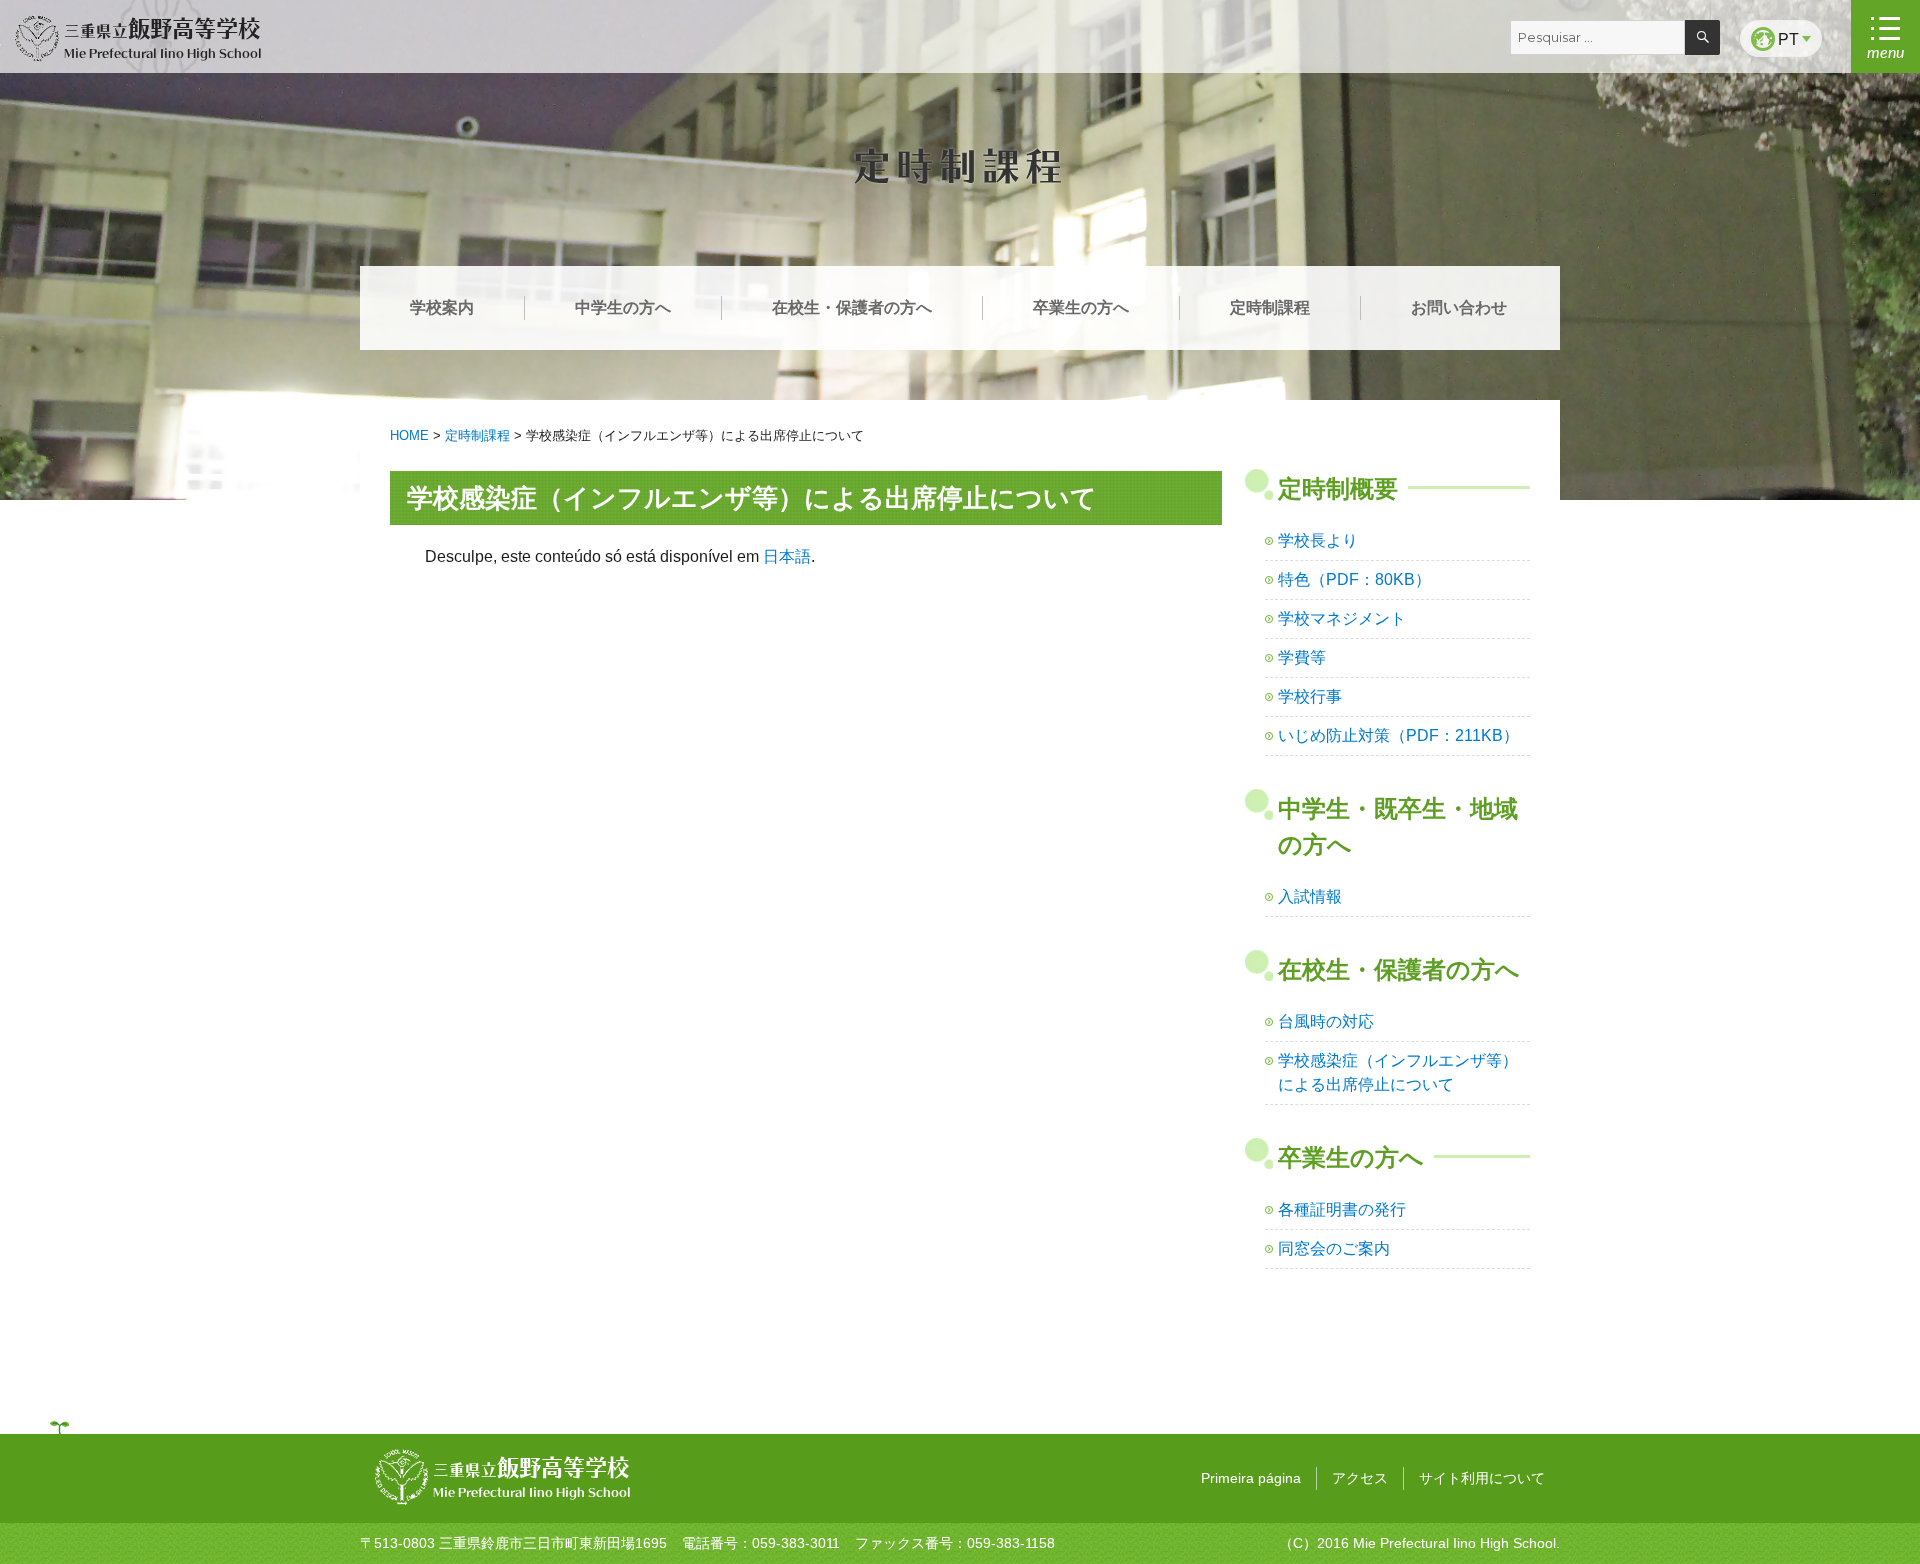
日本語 (787, 556)
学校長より (1318, 540)
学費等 (1302, 657)
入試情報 (1310, 896)
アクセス (1360, 1478)
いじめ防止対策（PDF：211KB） (1398, 735)
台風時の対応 (1326, 1021)
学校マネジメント (1342, 618)
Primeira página (1251, 1478)
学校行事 (1310, 696)
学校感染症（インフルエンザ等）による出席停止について (1398, 1072)
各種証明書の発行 (1342, 1209)
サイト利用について (1482, 1478)
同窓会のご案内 (1334, 1248)
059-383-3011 (796, 1543)
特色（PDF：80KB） (1354, 579)
